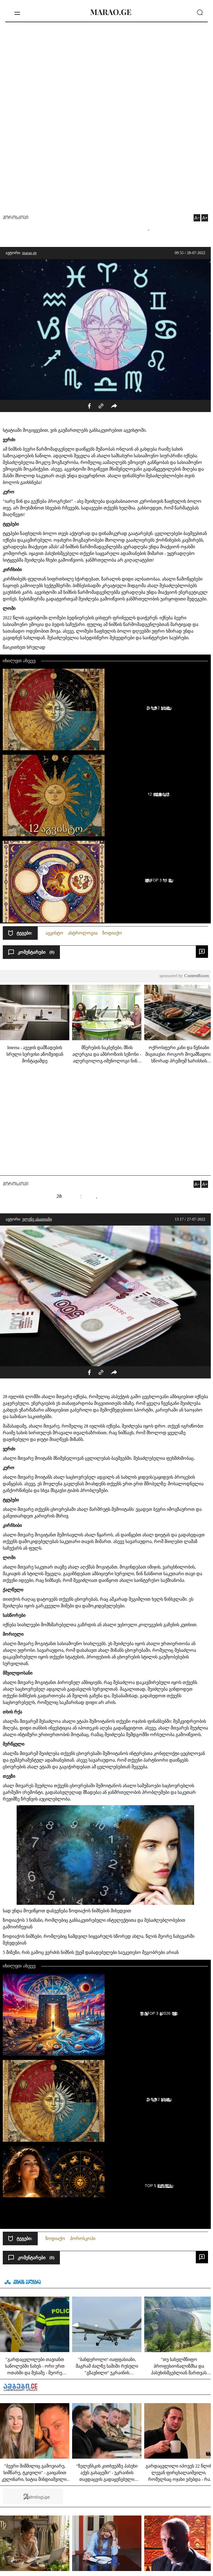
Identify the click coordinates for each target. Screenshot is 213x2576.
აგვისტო (54, 933)
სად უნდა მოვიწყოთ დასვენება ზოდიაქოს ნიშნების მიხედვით (67, 1911)
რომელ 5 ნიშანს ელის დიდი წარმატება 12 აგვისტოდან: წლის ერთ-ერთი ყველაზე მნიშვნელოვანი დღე (158, 708)
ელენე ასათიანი (37, 1219)
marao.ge (29, 253)
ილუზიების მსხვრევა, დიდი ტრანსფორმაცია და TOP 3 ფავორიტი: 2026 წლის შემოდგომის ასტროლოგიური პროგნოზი (158, 2013)
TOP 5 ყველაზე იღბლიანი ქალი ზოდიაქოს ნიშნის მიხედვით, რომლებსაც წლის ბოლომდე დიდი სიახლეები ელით (158, 2186)
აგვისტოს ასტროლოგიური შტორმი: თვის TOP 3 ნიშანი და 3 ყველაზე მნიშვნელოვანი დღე (158, 880)
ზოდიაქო (112, 933)
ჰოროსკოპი (16, 218)
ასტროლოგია (83, 933)
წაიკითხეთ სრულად (24, 647)
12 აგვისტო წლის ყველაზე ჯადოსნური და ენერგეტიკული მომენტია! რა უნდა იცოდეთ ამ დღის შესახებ (158, 794)
